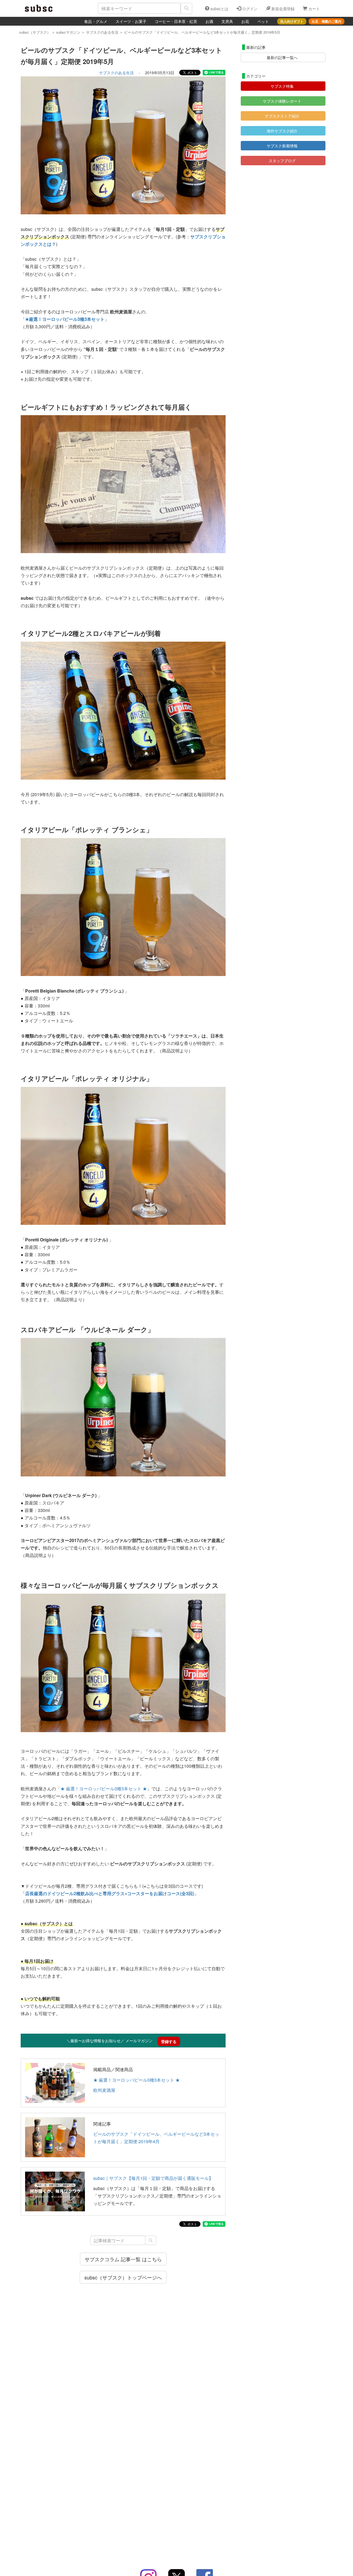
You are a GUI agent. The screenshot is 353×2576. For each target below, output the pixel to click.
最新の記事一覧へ (282, 57)
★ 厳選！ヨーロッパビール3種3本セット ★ (104, 1789)
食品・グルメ (96, 21)
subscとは (219, 9)
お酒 (209, 21)
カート (314, 9)
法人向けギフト (292, 21)
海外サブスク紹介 (282, 131)
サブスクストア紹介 (282, 116)
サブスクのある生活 (116, 73)
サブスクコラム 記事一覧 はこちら (123, 2259)
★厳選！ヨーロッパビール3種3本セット (65, 319)
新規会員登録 (282, 9)
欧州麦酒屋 (104, 2090)
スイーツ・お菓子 (131, 21)
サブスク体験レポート (282, 101)
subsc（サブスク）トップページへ (123, 2277)
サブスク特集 (282, 86)
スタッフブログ (282, 161)
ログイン (249, 9)
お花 (245, 21)
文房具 (227, 21)
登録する (169, 2041)
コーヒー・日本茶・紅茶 (176, 21)
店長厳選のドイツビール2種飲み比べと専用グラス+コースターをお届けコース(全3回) (110, 1893)
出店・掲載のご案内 (327, 21)
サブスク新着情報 (282, 146)
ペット (263, 21)
